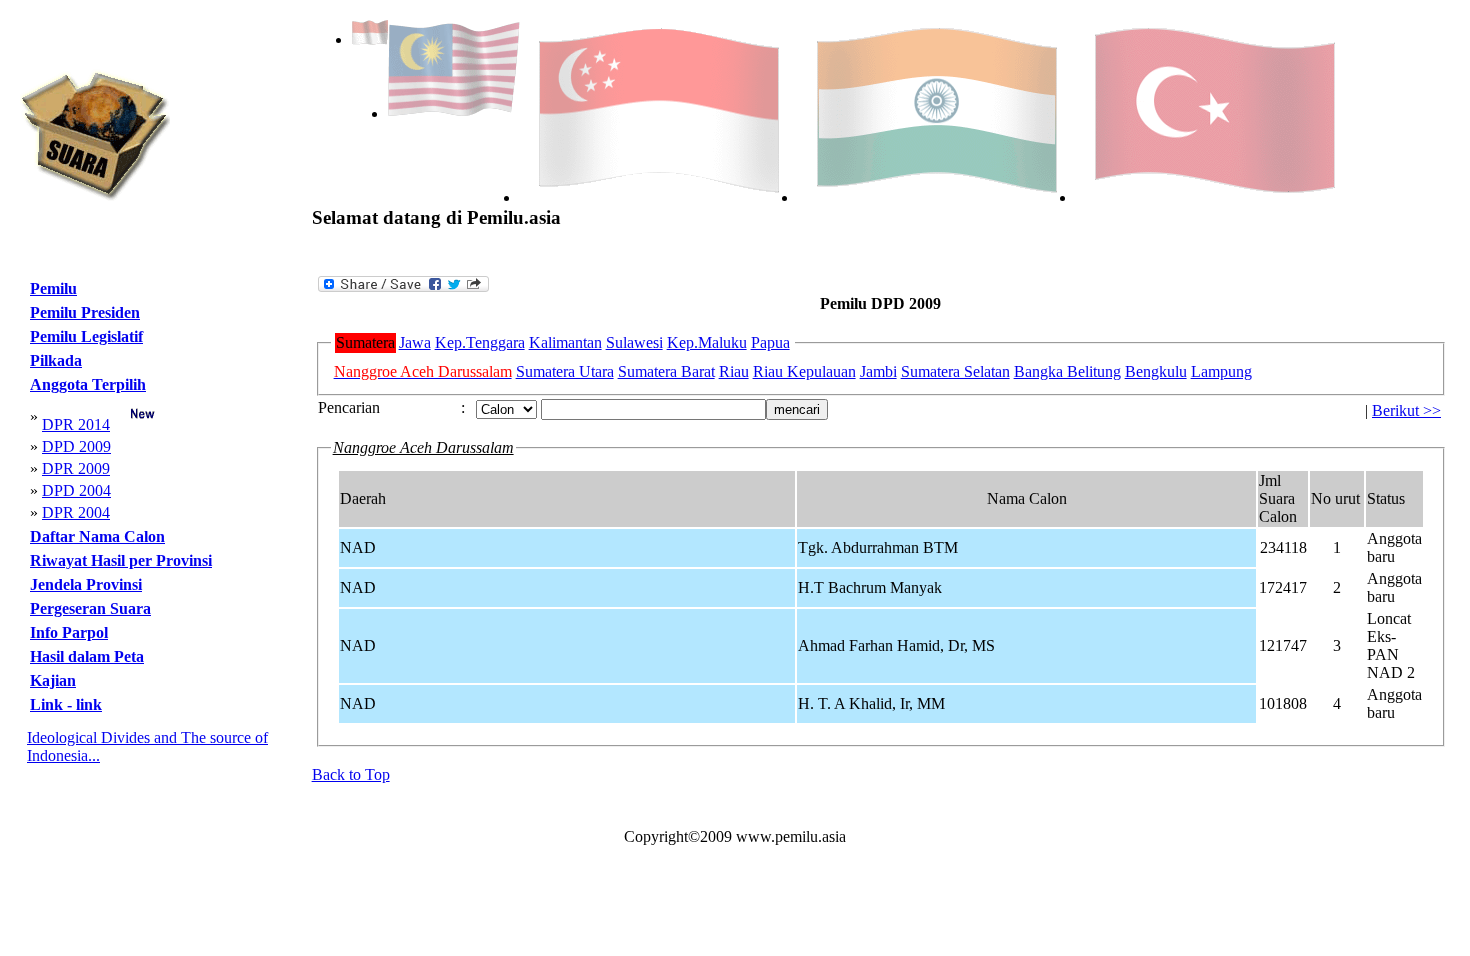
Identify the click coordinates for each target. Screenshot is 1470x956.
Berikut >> (1406, 410)
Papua (770, 342)
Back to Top (351, 774)
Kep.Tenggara (480, 342)
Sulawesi (634, 342)
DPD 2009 (76, 446)
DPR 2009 (76, 468)
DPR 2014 (76, 424)
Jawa (415, 342)
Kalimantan (565, 342)
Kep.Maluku (707, 342)
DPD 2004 (76, 490)
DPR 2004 (76, 512)
